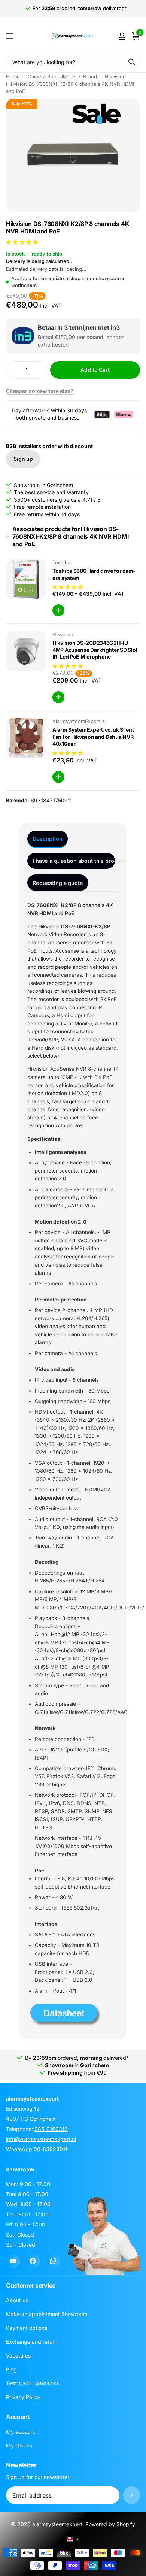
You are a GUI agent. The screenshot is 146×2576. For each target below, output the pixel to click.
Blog (11, 2369)
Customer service (31, 2285)
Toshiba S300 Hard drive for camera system (94, 574)
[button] (23, 242)
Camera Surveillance (51, 76)
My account (21, 2432)
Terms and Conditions (33, 2383)
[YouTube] (13, 2261)
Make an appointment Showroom (47, 2314)
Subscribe (132, 2495)
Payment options (27, 2328)
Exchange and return (32, 2342)
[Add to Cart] (58, 610)
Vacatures (18, 2356)
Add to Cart (95, 370)
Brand (90, 76)
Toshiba (61, 562)
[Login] (122, 36)
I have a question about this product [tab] (74, 861)
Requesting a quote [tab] (58, 883)
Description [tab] (47, 839)
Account (18, 2417)
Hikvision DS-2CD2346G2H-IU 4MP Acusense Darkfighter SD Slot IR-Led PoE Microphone (95, 650)
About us (17, 2300)
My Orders (19, 2445)
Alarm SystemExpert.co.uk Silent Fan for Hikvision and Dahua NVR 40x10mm (93, 737)
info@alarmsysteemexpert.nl (41, 2139)
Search (132, 62)
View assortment (10, 36)
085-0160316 (51, 2129)
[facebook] (33, 2261)
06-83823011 (51, 2149)
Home (13, 76)
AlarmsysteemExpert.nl (79, 721)
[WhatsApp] (53, 2261)
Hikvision (115, 76)
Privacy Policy (23, 2397)
